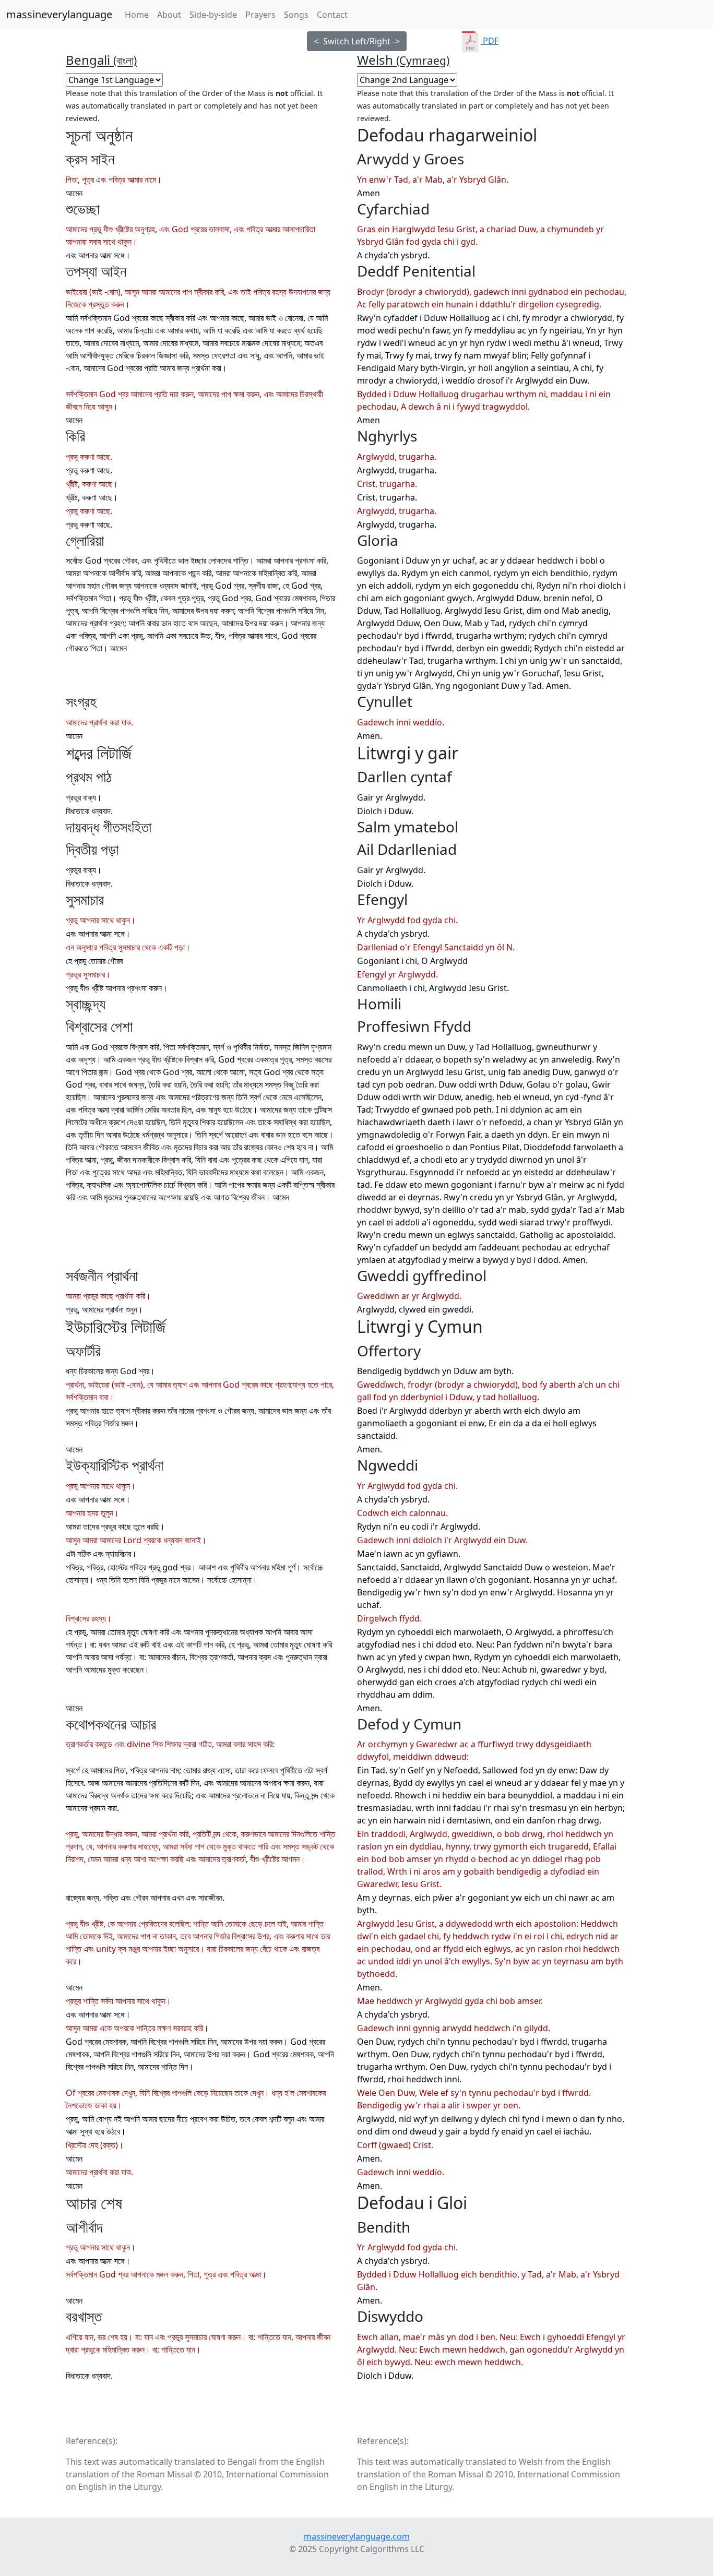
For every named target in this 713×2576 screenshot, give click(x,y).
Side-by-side (213, 15)
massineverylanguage (59, 14)
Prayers (260, 15)
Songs (296, 15)
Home (139, 14)
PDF (490, 41)
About (169, 15)
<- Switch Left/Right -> (357, 41)
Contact (332, 15)
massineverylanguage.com (357, 2536)
